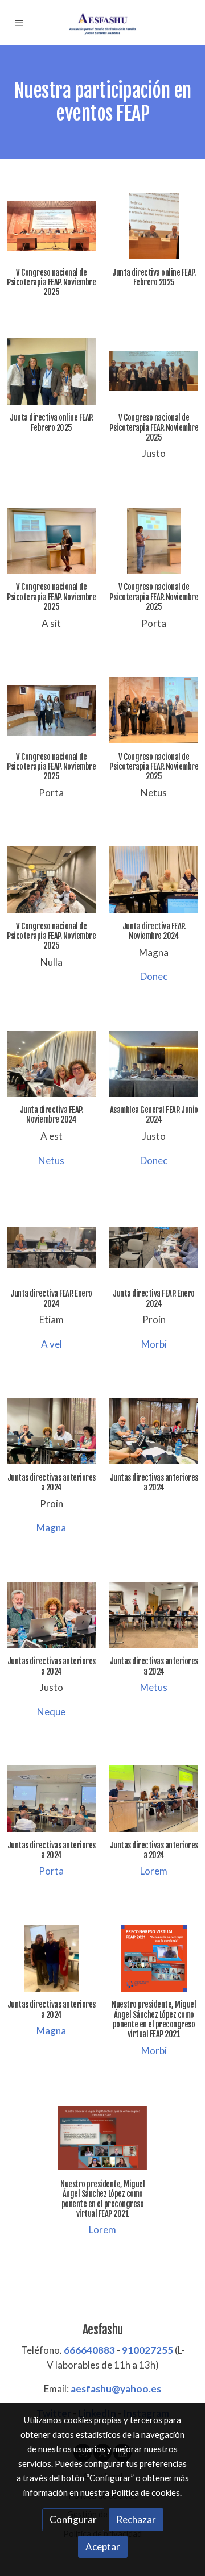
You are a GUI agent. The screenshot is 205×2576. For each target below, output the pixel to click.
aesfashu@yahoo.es (116, 2389)
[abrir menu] (19, 23)
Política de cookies (145, 2492)
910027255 (147, 2350)
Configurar (73, 2519)
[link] (102, 23)
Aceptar (103, 2547)
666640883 (89, 2350)
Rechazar (136, 2519)
